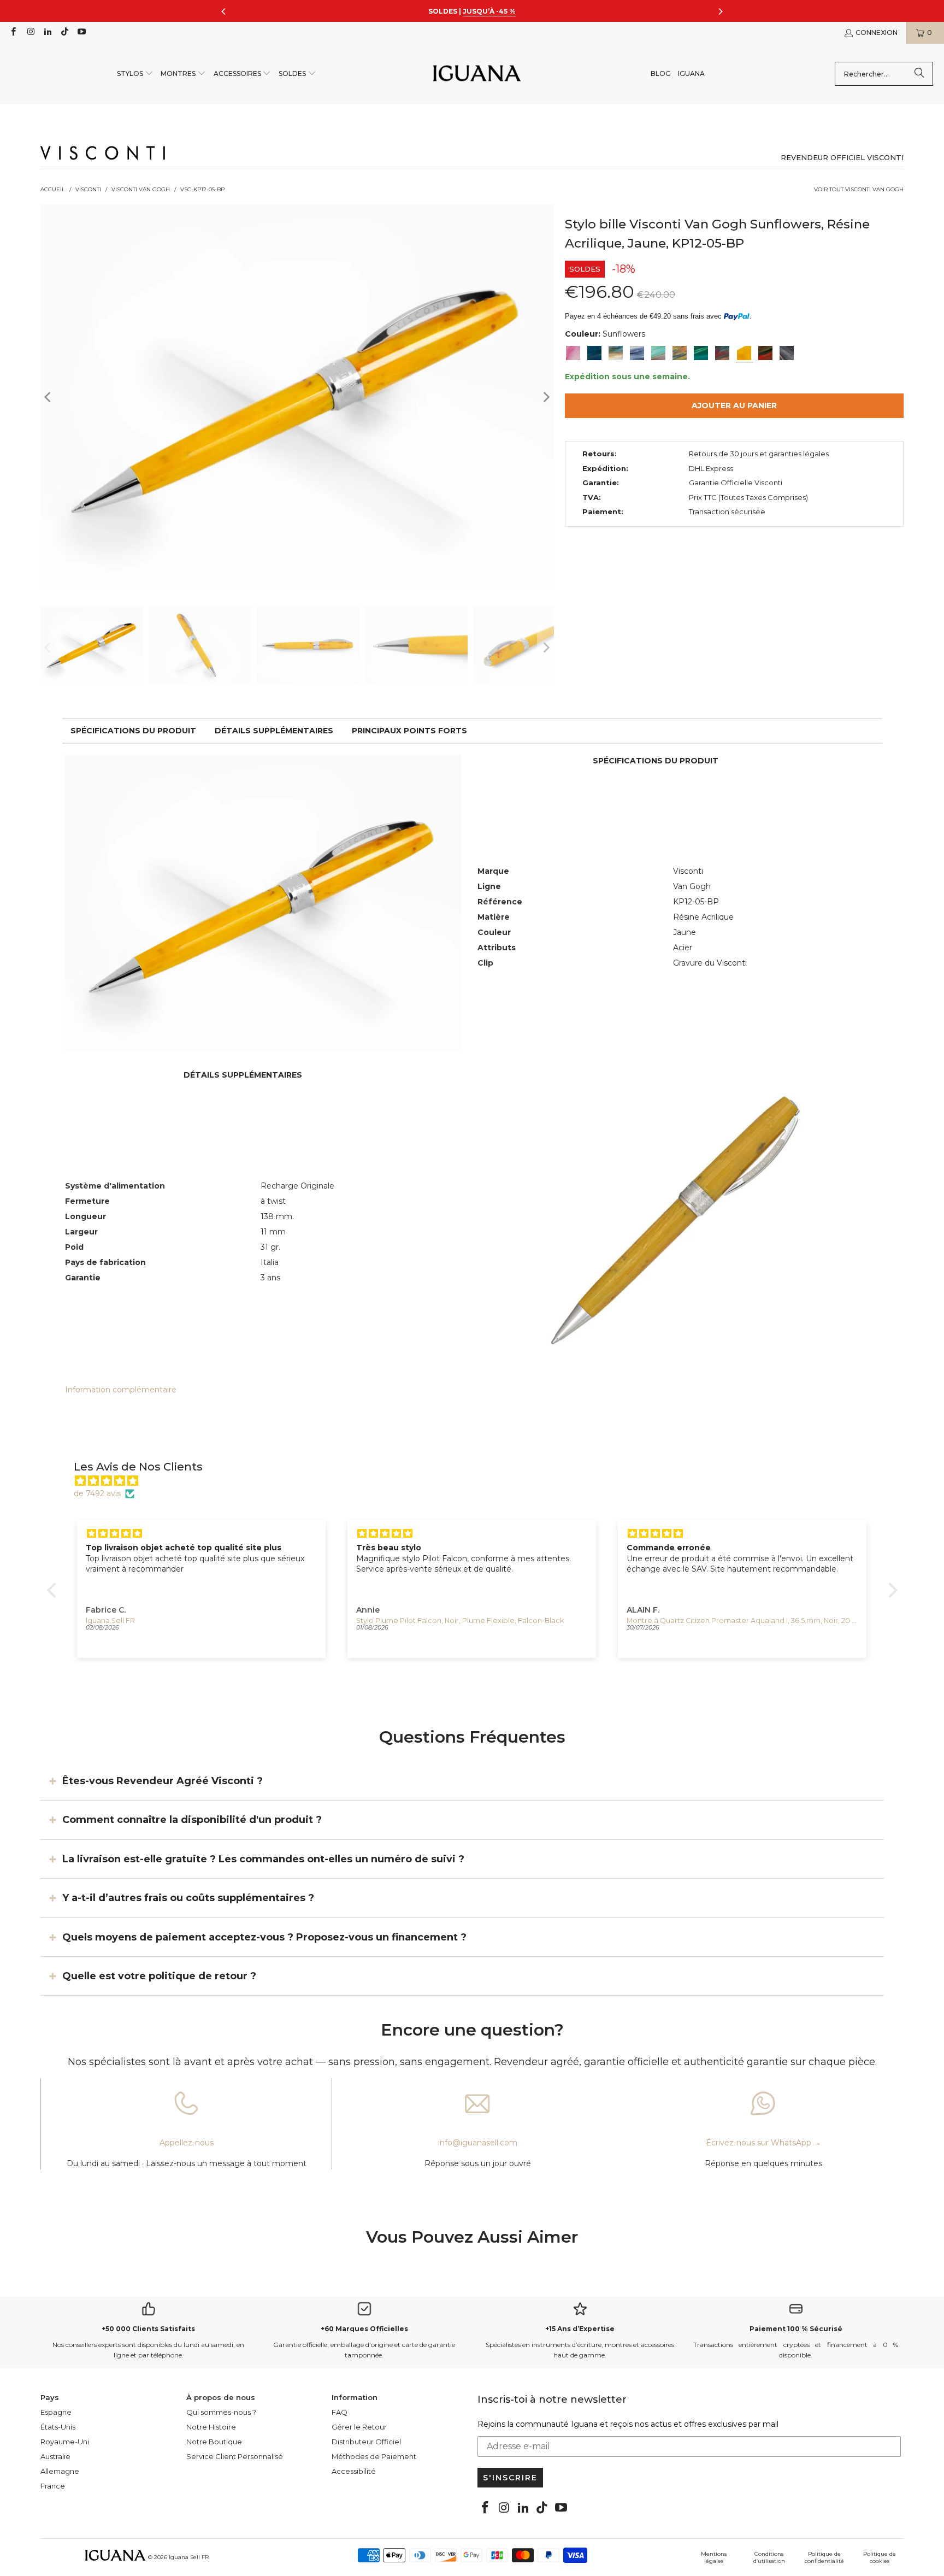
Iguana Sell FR (189, 2557)
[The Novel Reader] (701, 353)
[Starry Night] (616, 353)
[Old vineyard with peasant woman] (637, 353)
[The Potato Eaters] (787, 353)
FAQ (340, 2412)
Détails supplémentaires (274, 731)
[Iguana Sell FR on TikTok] (64, 33)
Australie (55, 2456)
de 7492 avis (97, 1493)
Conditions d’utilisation (769, 2557)
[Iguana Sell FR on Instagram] (30, 33)
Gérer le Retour (359, 2427)
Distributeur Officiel (366, 2442)
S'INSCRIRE (510, 2478)
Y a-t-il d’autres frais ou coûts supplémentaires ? (188, 1898)
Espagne (56, 2412)
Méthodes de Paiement (374, 2456)
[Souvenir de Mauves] (573, 353)
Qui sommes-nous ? (221, 2412)
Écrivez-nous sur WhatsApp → (763, 2143)
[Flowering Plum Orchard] (765, 353)
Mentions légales (714, 2557)
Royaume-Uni (65, 2442)
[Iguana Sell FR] (477, 74)
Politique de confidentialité (824, 2557)
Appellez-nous (187, 2143)
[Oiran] (722, 353)
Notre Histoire (211, 2427)
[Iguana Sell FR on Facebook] (13, 33)
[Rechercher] (919, 74)
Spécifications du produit (133, 731)
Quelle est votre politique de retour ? (159, 1976)
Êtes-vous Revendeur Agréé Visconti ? (163, 1781)
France (53, 2486)
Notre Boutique (214, 2442)
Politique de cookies (880, 2557)
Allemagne (60, 2471)
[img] (478, 1481)
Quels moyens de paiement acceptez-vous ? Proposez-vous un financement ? (264, 1937)
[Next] (546, 397)
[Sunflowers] (744, 353)
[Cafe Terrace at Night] (680, 353)
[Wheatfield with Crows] (594, 353)
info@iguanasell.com (478, 2143)
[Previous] (49, 397)
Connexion (877, 33)
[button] (135, 74)
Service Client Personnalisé (235, 2456)
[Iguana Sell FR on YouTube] (81, 33)
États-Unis (58, 2427)
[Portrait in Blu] (658, 353)
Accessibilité (354, 2471)
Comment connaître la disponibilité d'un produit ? (192, 1820)
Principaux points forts (409, 731)
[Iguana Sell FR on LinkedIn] (47, 33)
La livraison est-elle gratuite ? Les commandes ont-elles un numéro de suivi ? (263, 1859)
